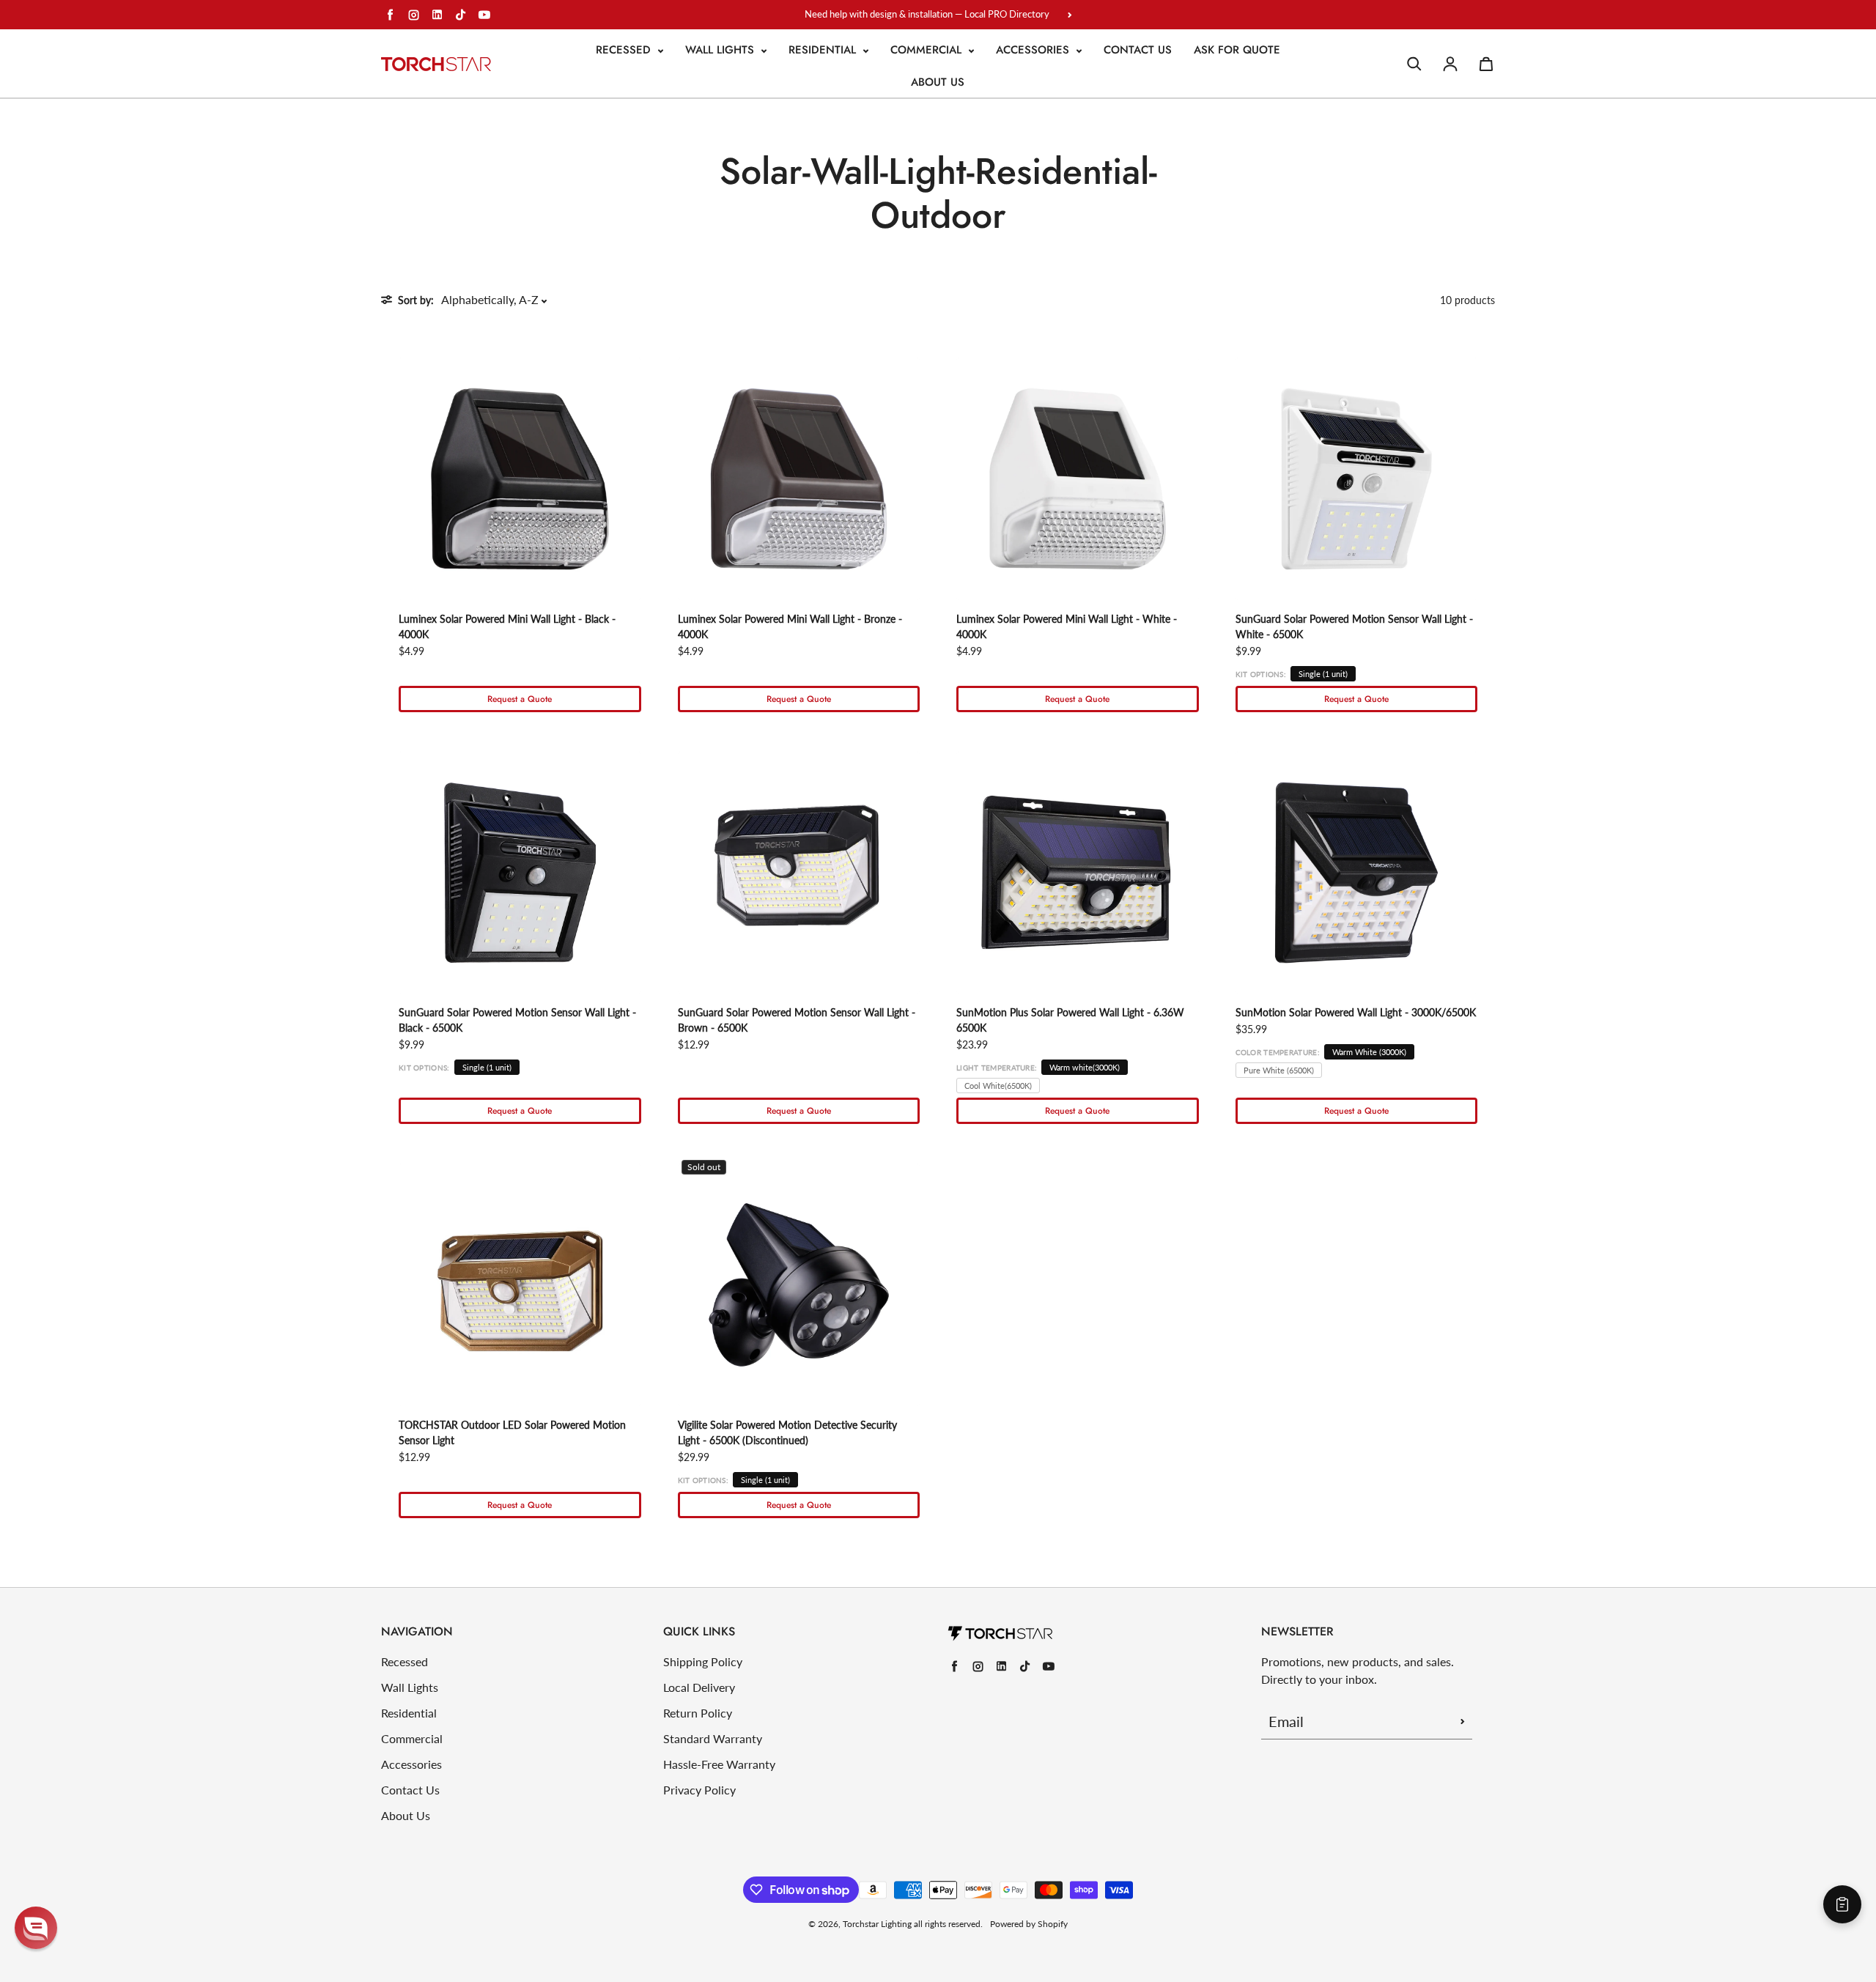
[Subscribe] (1463, 1721)
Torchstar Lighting (877, 1924)
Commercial (928, 50)
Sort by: (416, 300)
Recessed (625, 50)
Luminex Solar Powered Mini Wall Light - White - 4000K (1067, 626)
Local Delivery (699, 1687)
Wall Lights (721, 50)
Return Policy (698, 1713)
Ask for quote (1237, 50)
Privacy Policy (699, 1790)
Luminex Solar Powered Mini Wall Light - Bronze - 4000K (790, 626)
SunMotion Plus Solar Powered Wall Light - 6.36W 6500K (1070, 1020)
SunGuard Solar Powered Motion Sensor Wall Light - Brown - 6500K (797, 1020)
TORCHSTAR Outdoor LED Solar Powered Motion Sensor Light (512, 1432)
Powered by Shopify (1029, 1924)
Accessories (1034, 50)
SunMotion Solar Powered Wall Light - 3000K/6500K (1356, 1012)
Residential (824, 50)
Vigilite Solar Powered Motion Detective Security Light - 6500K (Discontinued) (787, 1432)
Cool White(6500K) (998, 1086)
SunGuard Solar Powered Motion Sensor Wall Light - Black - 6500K (517, 1020)
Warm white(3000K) (1085, 1067)
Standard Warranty (713, 1738)
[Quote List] (1842, 1904)
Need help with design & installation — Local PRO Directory (927, 14)
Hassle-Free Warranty (719, 1764)
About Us (938, 82)
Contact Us (1138, 50)
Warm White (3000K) (1369, 1052)
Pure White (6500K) (1279, 1070)
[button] (36, 1928)
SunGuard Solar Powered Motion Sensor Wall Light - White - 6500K (1354, 626)
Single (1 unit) (1323, 674)
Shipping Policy (703, 1661)
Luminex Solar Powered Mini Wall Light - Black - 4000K (507, 626)
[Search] (1414, 64)
